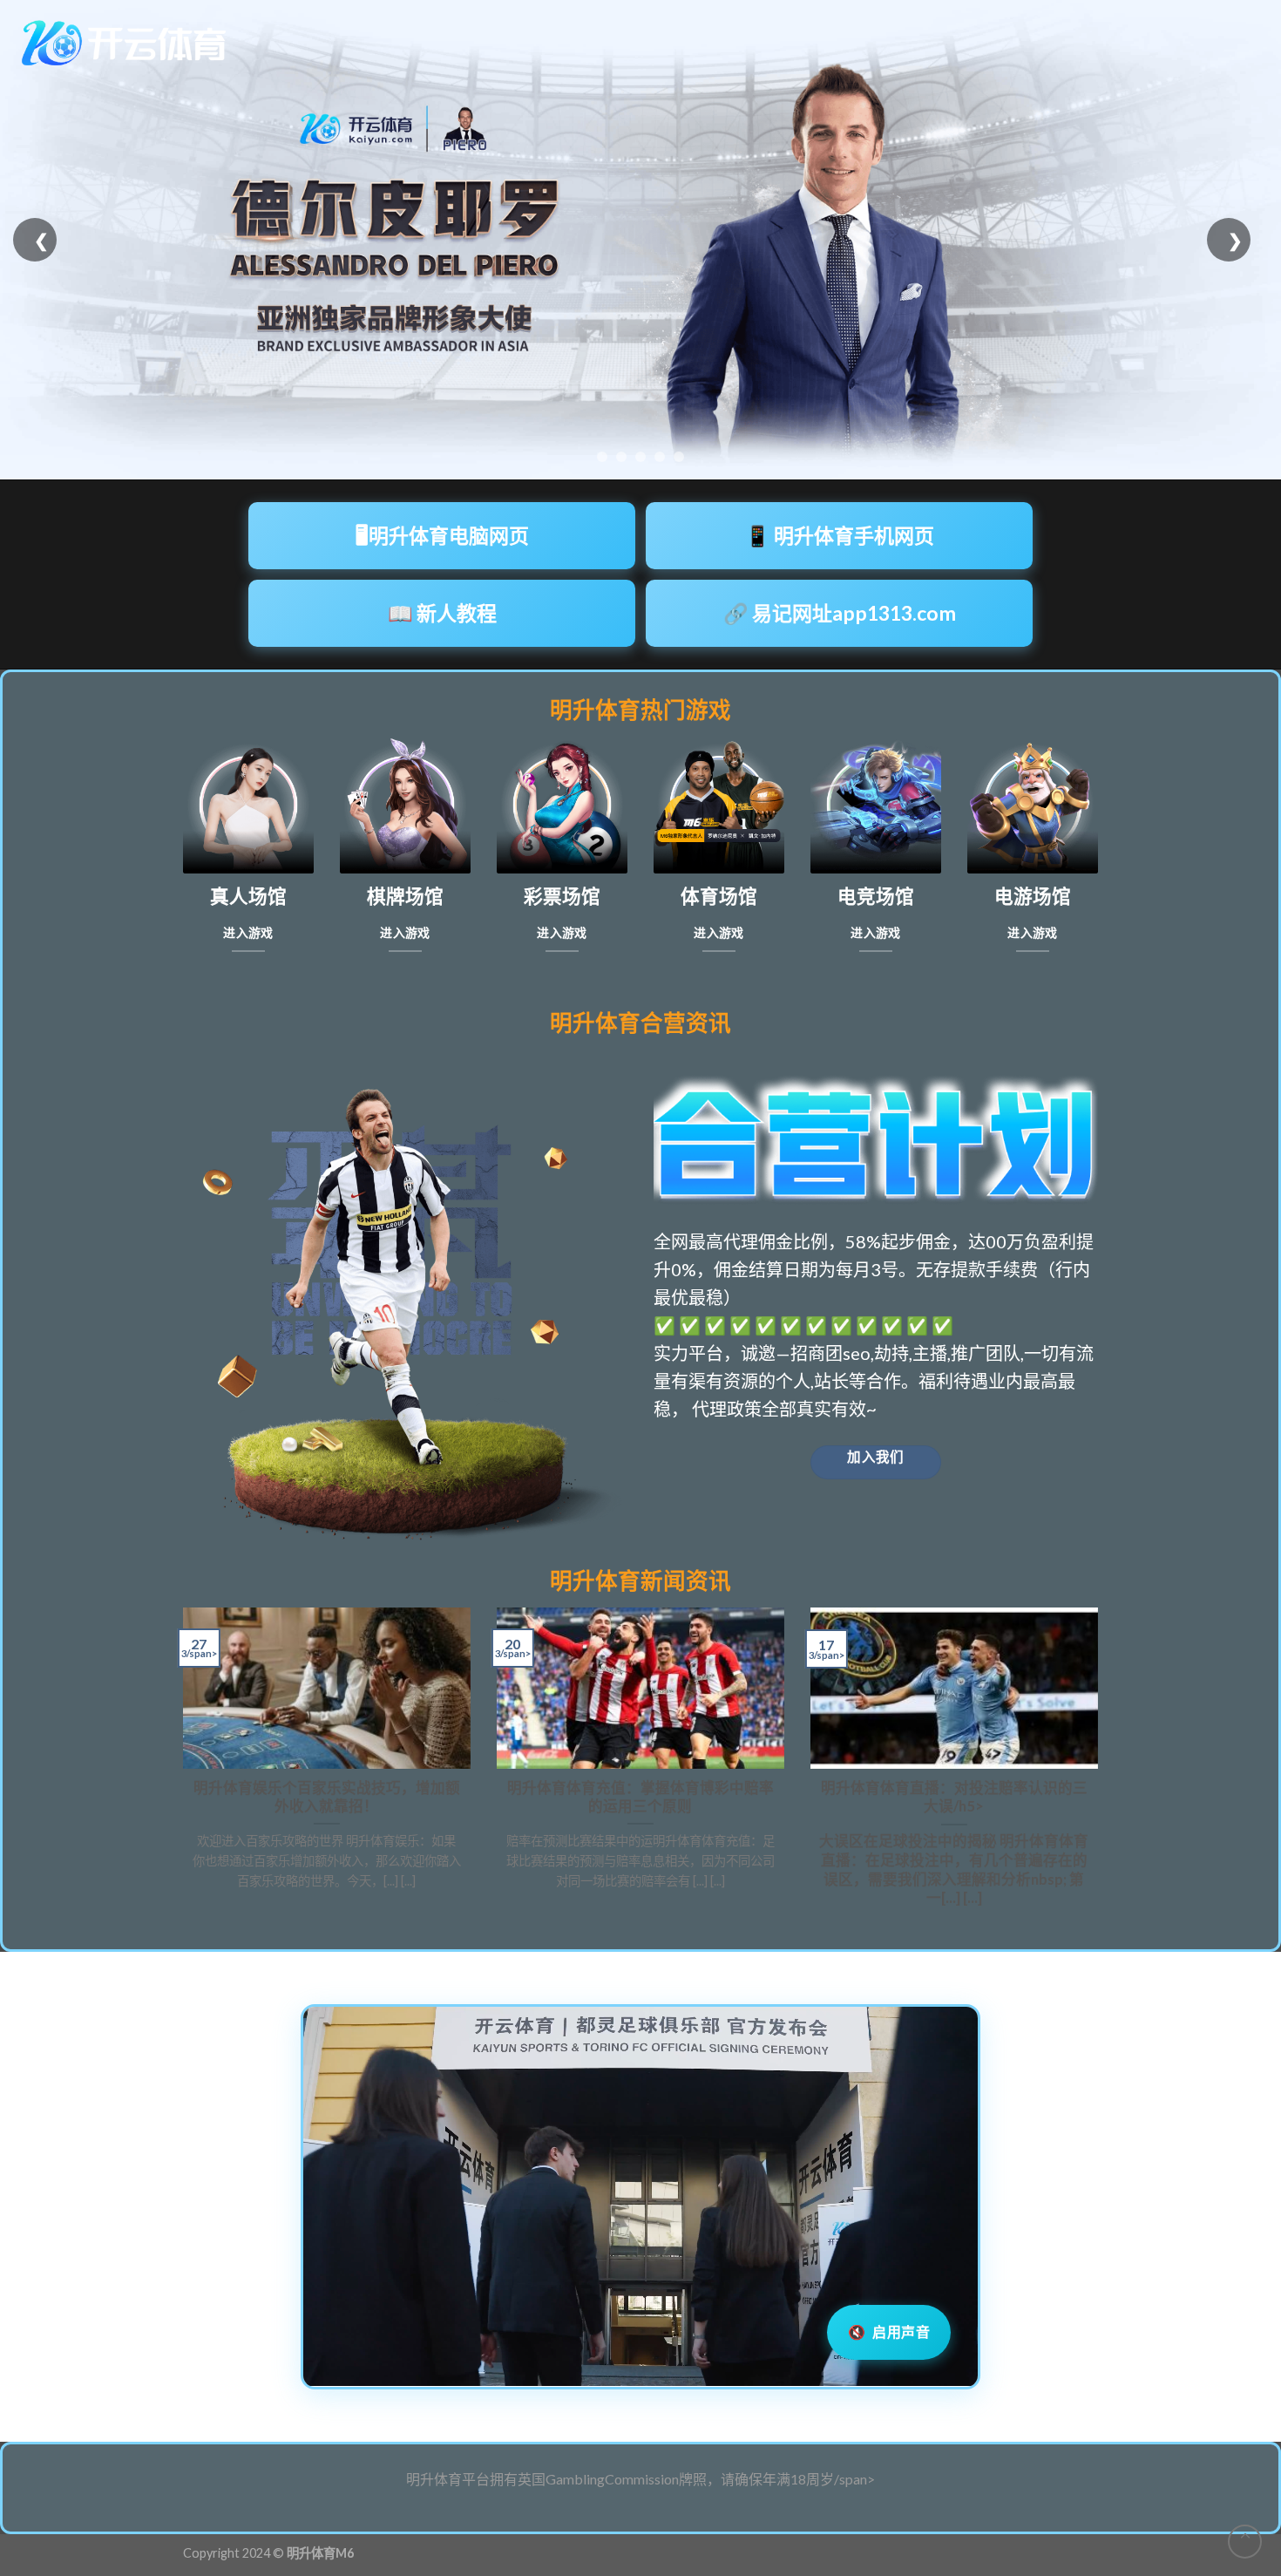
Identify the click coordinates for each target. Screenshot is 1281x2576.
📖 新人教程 (442, 613)
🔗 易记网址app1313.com (840, 613)
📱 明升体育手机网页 (840, 535)
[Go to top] (1245, 2542)
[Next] (1101, 1765)
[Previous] (180, 1765)
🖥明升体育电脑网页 (442, 535)
